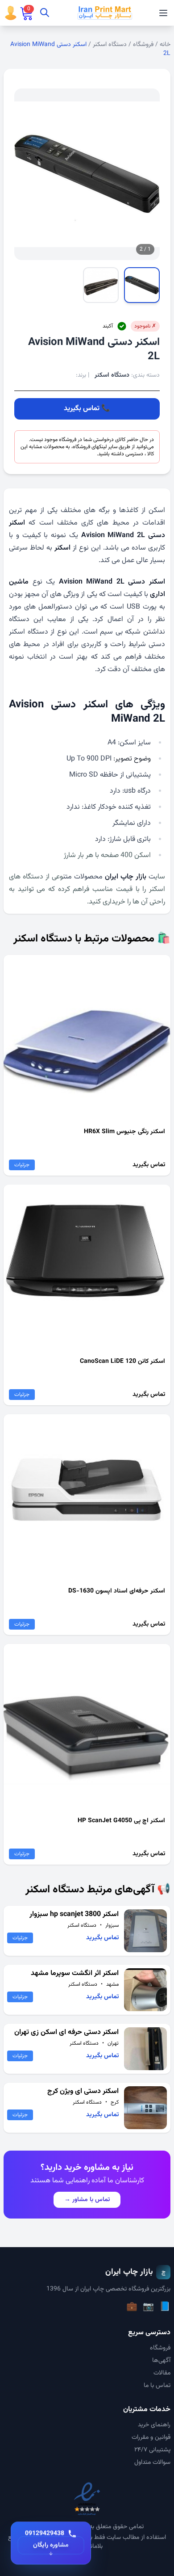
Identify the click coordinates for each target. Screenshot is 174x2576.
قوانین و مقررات (151, 2437)
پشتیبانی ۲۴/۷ (152, 2450)
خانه (165, 45)
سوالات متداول (152, 2463)
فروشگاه (143, 45)
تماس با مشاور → (87, 2200)
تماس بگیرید (82, 409)
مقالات (162, 2373)
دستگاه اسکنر (110, 45)
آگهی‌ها (161, 2361)
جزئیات (22, 1165)
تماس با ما (157, 2386)
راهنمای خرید (154, 2425)
